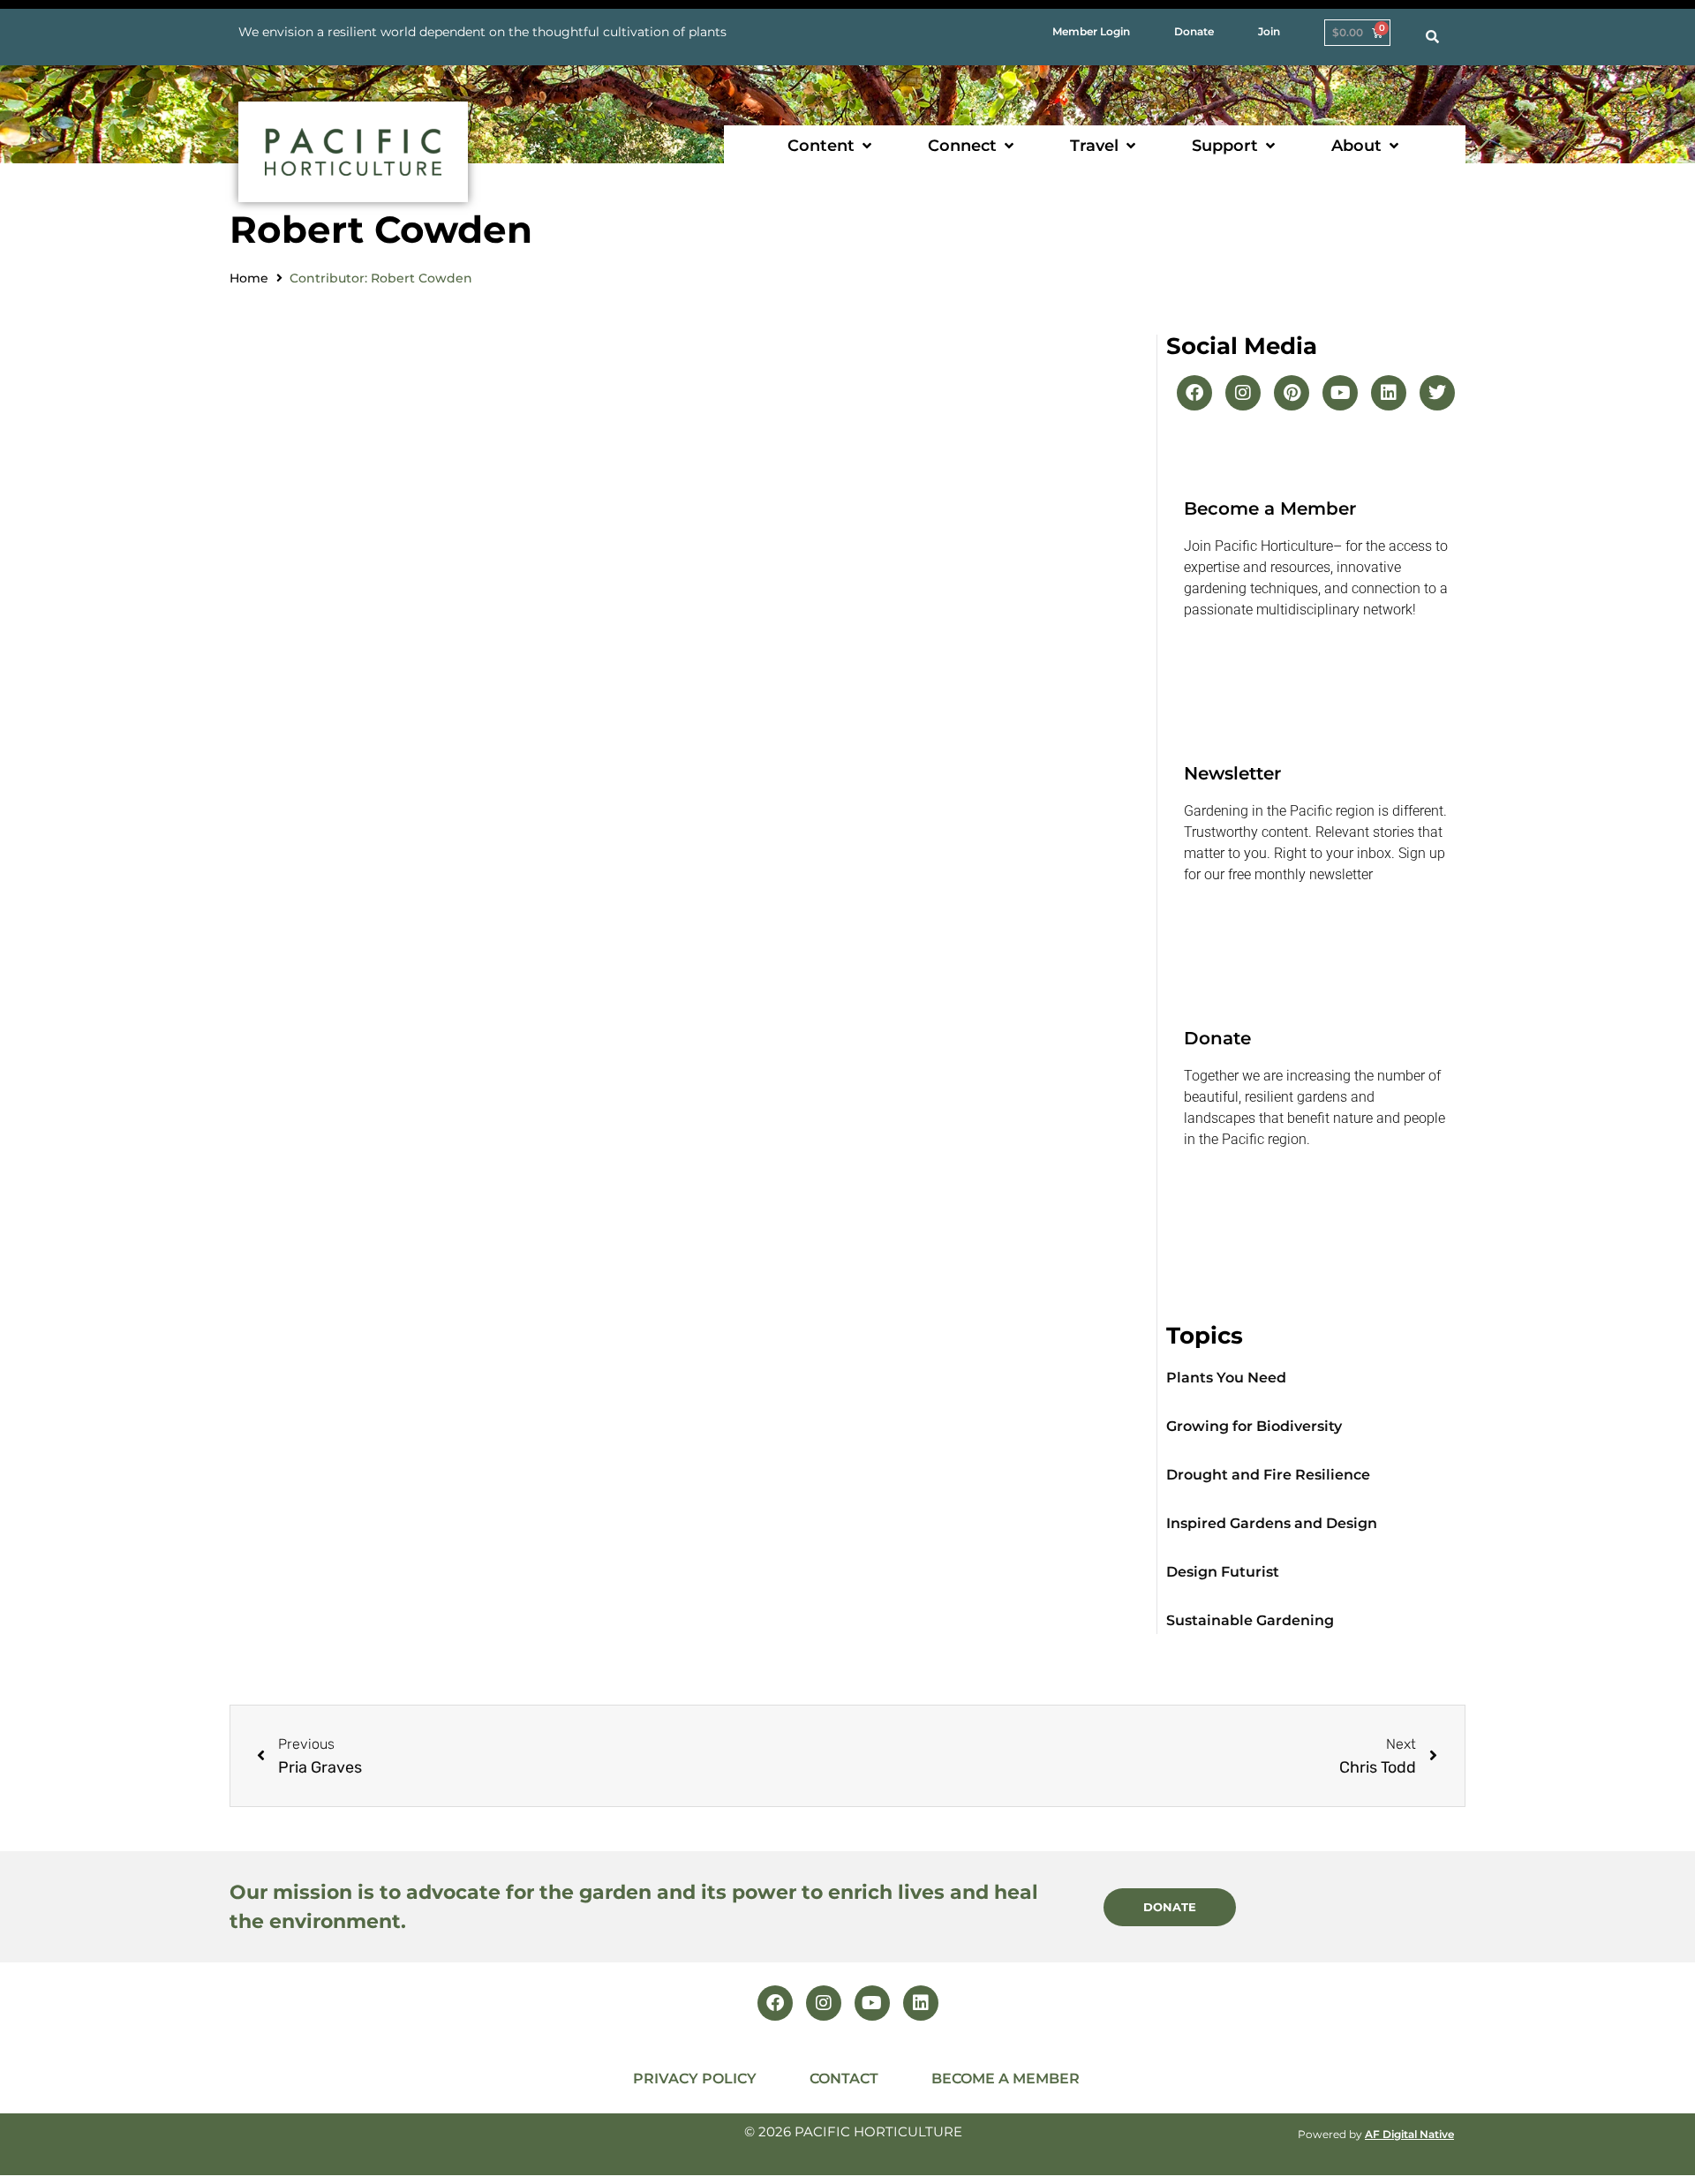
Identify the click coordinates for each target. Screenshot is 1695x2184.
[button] (831, 146)
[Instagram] (1243, 393)
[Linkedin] (1389, 393)
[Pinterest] (1292, 393)
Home (249, 278)
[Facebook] (1194, 393)
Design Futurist (1223, 1572)
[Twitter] (1437, 393)
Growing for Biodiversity (1254, 1426)
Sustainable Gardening (1250, 1620)
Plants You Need (1226, 1378)
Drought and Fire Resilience (1268, 1475)
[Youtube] (1340, 393)
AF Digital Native (1409, 2134)
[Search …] (1432, 37)
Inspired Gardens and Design (1272, 1523)
